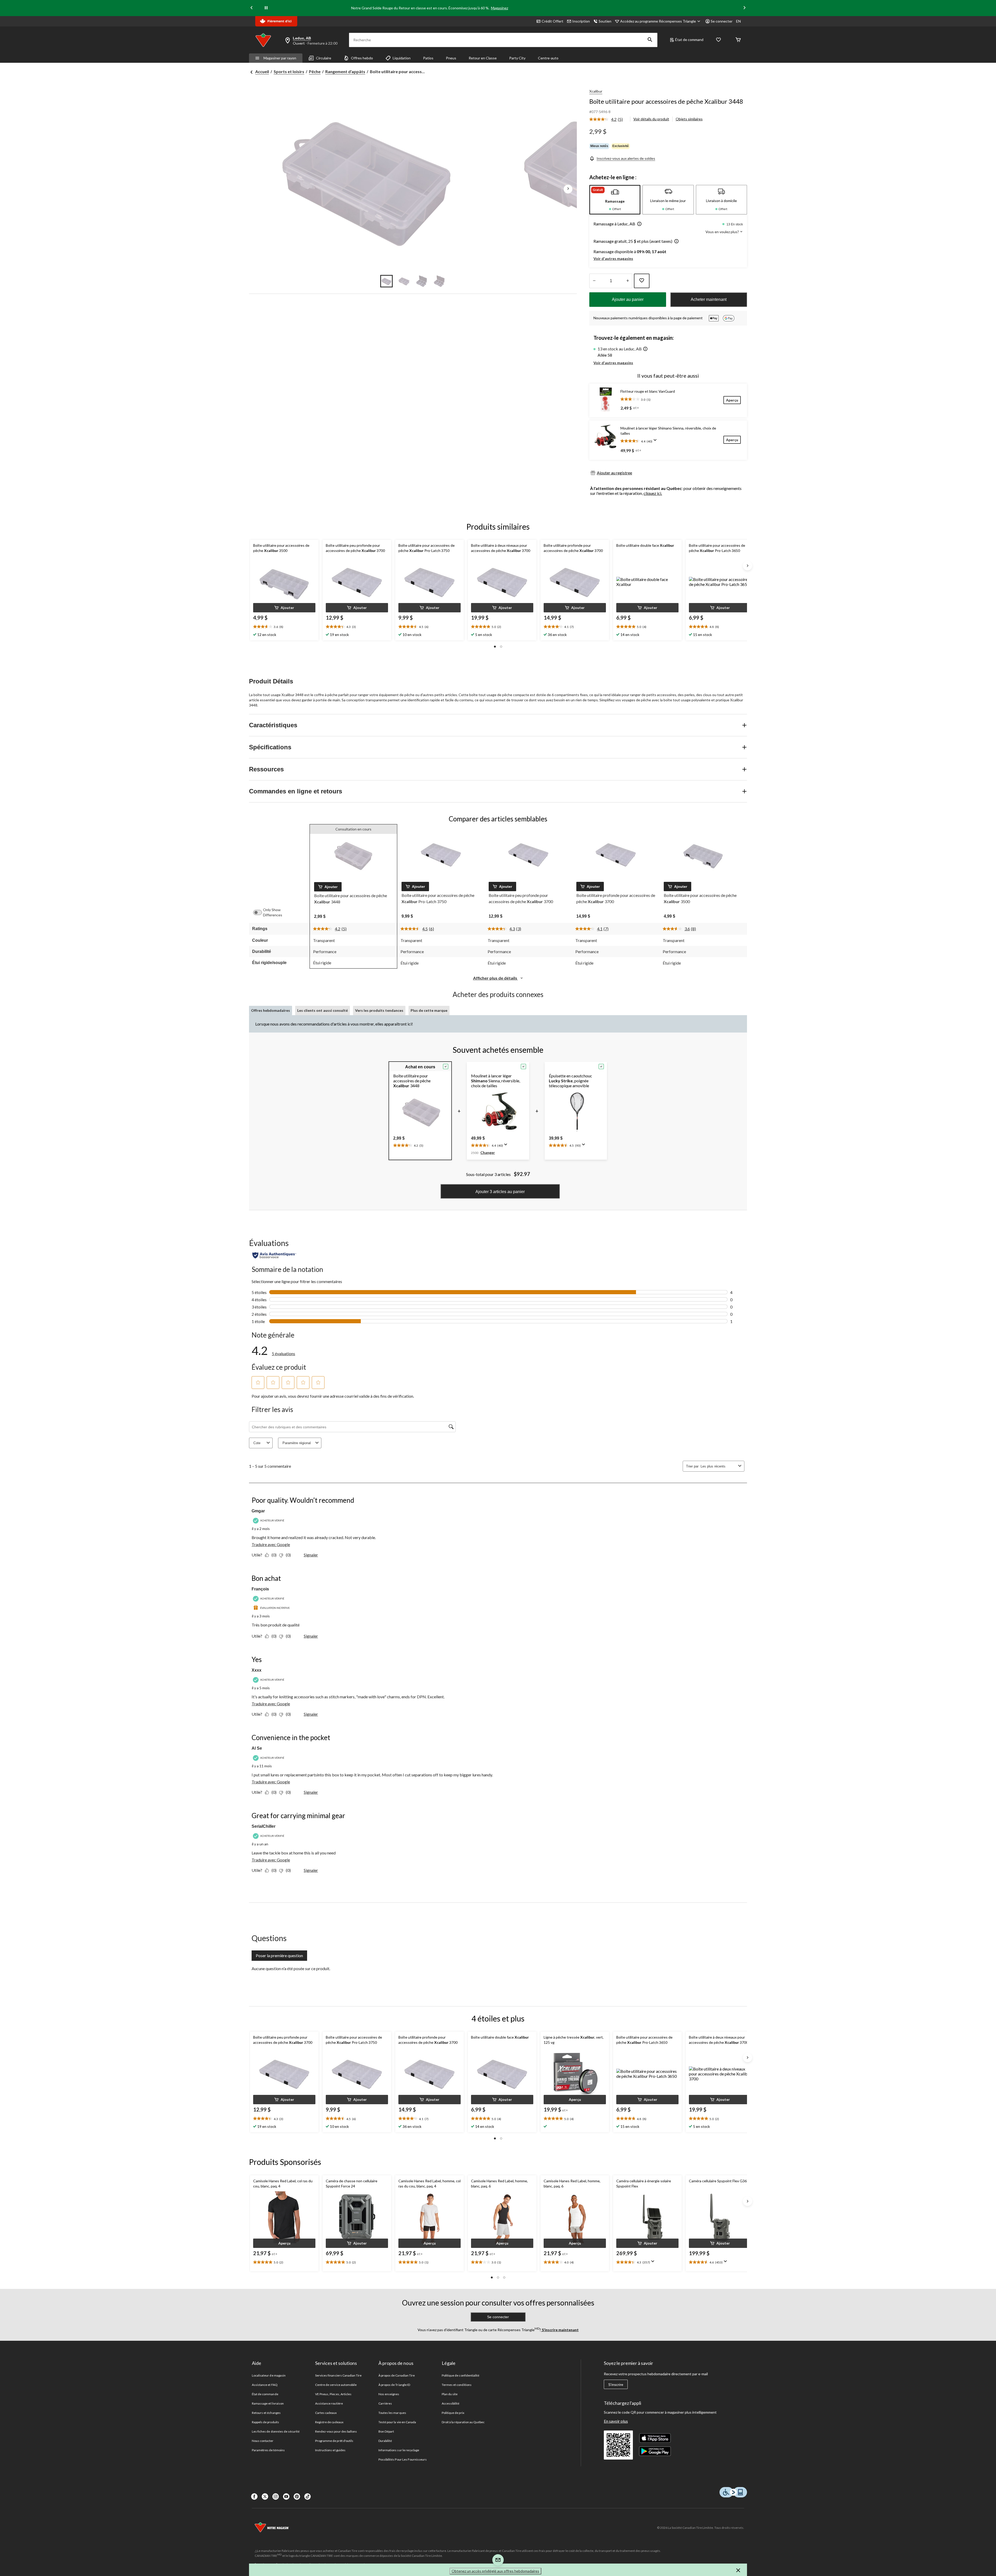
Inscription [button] (581, 21)
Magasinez (500, 8)
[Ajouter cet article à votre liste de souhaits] (642, 281)
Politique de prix (453, 2413)
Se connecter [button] (722, 21)
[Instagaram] (276, 2497)
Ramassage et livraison (268, 2403)
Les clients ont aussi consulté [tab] (323, 1010)
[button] (650, 40)
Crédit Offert (552, 21)
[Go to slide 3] (422, 281)
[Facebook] (254, 2497)
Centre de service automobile (336, 2385)
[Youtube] (286, 2497)
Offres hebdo (362, 58)
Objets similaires (689, 119)
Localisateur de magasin (269, 2375)
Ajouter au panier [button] (628, 299)
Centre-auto (548, 58)
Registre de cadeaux (329, 2422)
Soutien (605, 21)
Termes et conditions (457, 2385)
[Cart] (738, 40)
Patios (428, 58)
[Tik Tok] (307, 2497)
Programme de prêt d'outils (334, 2441)
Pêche (315, 71)
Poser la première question (279, 1955)
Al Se (257, 1748)
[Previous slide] (252, 8)
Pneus (451, 58)
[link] (608, 120)
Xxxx (257, 1670)
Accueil (262, 71)
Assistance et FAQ (265, 2385)
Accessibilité (451, 2403)
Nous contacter (263, 2441)
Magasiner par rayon (280, 58)
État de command (689, 40)
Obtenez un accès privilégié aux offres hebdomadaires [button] (495, 2571)
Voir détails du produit (651, 119)
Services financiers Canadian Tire (338, 2375)
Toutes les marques (392, 2413)
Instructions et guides (330, 2450)
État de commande (265, 2394)
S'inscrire (616, 2385)
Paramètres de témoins (268, 2450)
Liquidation (402, 58)
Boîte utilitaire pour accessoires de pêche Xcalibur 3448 (666, 101)
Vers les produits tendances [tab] (379, 1010)
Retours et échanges (266, 2413)
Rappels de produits (265, 2422)
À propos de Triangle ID (394, 2385)
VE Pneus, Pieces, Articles (333, 2394)
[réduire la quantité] (628, 281)
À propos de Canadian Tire (397, 2375)
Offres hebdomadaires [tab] (271, 1010)
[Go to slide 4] (439, 281)
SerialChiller (264, 1826)
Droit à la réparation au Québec (463, 2422)
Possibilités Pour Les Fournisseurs (403, 2459)
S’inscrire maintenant (560, 2330)
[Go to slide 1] (386, 281)
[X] (265, 2497)
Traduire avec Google (271, 1544)
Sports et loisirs (289, 71)
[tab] (615, 200)
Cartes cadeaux (326, 2413)
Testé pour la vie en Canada (397, 2422)
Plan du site (450, 2394)
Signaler (311, 1555)
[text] (284, 627)
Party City (517, 58)
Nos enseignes (389, 2394)
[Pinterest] (297, 2497)
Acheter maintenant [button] (709, 299)
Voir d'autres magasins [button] (613, 258)
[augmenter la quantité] (594, 281)
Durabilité (385, 2441)
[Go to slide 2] (404, 281)
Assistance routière (329, 2403)
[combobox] (718, 1466)
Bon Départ (386, 2431)
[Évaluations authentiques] (274, 1255)
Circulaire (324, 58)
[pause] (266, 8)
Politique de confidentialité (461, 2375)
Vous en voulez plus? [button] (723, 232)
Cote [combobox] (257, 1443)
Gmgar (258, 1511)
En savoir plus (616, 2421)
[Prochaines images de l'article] (568, 189)
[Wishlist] (718, 40)
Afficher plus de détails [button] (496, 978)
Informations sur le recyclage (399, 2450)
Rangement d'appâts (345, 71)
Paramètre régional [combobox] (297, 1443)
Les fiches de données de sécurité (276, 2431)
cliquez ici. (653, 493)
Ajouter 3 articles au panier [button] (500, 1192)
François (260, 1589)
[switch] (260, 912)
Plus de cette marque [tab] (429, 1010)
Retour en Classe (483, 58)
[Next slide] (744, 8)
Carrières (385, 2403)
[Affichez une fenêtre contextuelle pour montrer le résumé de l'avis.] (656, 442)
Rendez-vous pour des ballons (336, 2431)
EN (738, 21)
